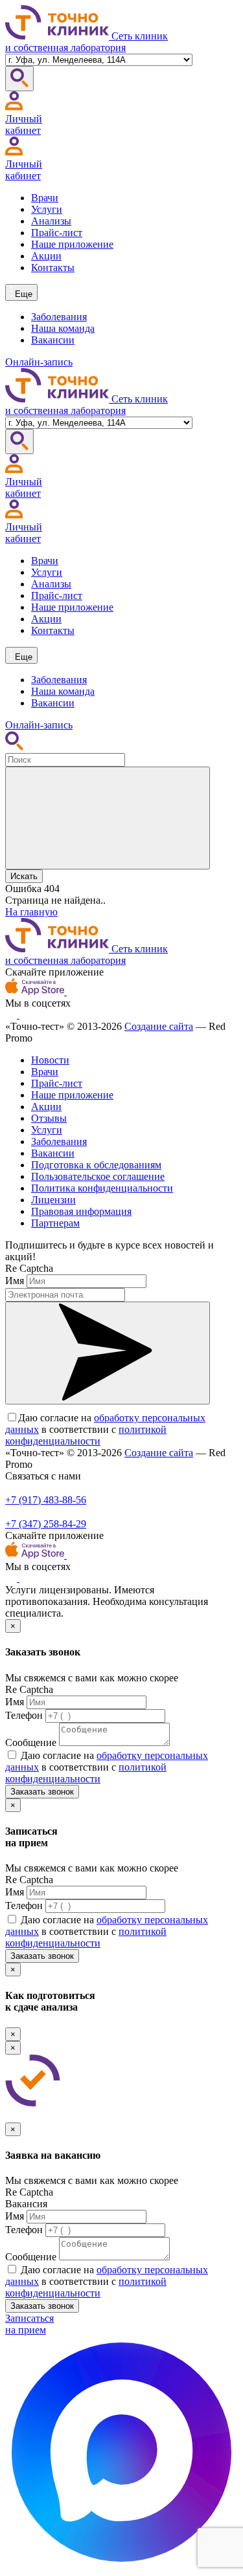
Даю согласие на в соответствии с (105, 1429)
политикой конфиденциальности (86, 1435)
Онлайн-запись (39, 362)
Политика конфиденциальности (102, 1188)
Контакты (53, 267)
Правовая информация (81, 1211)
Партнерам (55, 1223)
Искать (24, 876)
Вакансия (26, 2204)
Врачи (45, 198)
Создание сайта (159, 1026)
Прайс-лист (57, 233)
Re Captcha (29, 1268)
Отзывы (49, 1118)
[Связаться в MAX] (121, 2565)
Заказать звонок (42, 1792)
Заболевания (59, 317)
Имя (15, 1281)
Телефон (24, 1715)
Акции (46, 256)
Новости (50, 1060)
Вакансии (53, 340)
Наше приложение (72, 244)
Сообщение (31, 1742)
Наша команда (63, 328)
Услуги (47, 209)
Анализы (51, 221)
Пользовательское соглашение (98, 1176)
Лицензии (53, 1200)
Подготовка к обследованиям (96, 1165)
